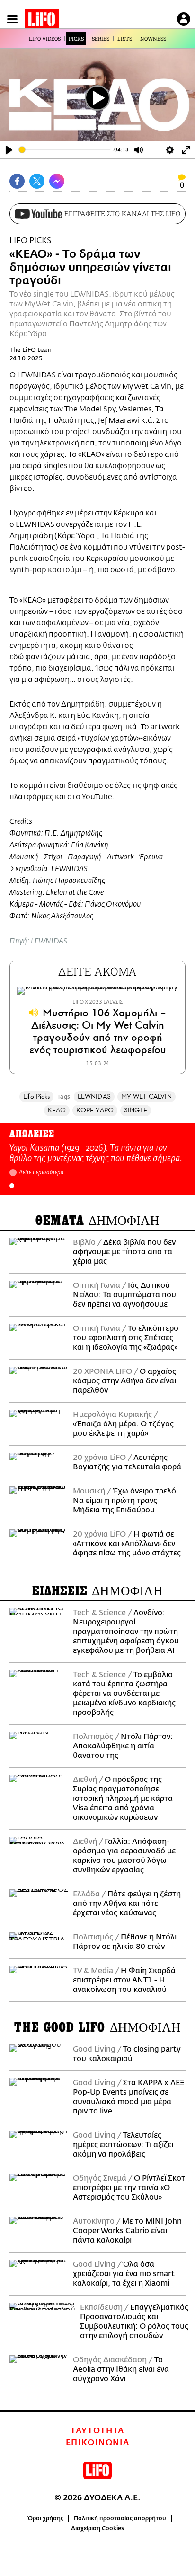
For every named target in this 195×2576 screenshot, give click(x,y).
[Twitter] (37, 181)
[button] (12, 1186)
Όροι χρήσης (46, 2518)
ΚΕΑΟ (57, 1110)
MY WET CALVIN (146, 1096)
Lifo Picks (36, 1096)
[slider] (65, 150)
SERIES (101, 39)
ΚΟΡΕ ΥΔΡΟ (95, 1110)
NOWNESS (153, 39)
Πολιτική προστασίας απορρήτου (120, 2518)
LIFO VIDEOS (45, 39)
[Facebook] (17, 181)
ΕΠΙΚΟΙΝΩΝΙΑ (98, 2443)
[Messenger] (57, 181)
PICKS (76, 39)
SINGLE (136, 1110)
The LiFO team (32, 350)
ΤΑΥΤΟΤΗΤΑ (97, 2431)
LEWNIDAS (94, 1096)
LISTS (125, 39)
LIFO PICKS (30, 240)
